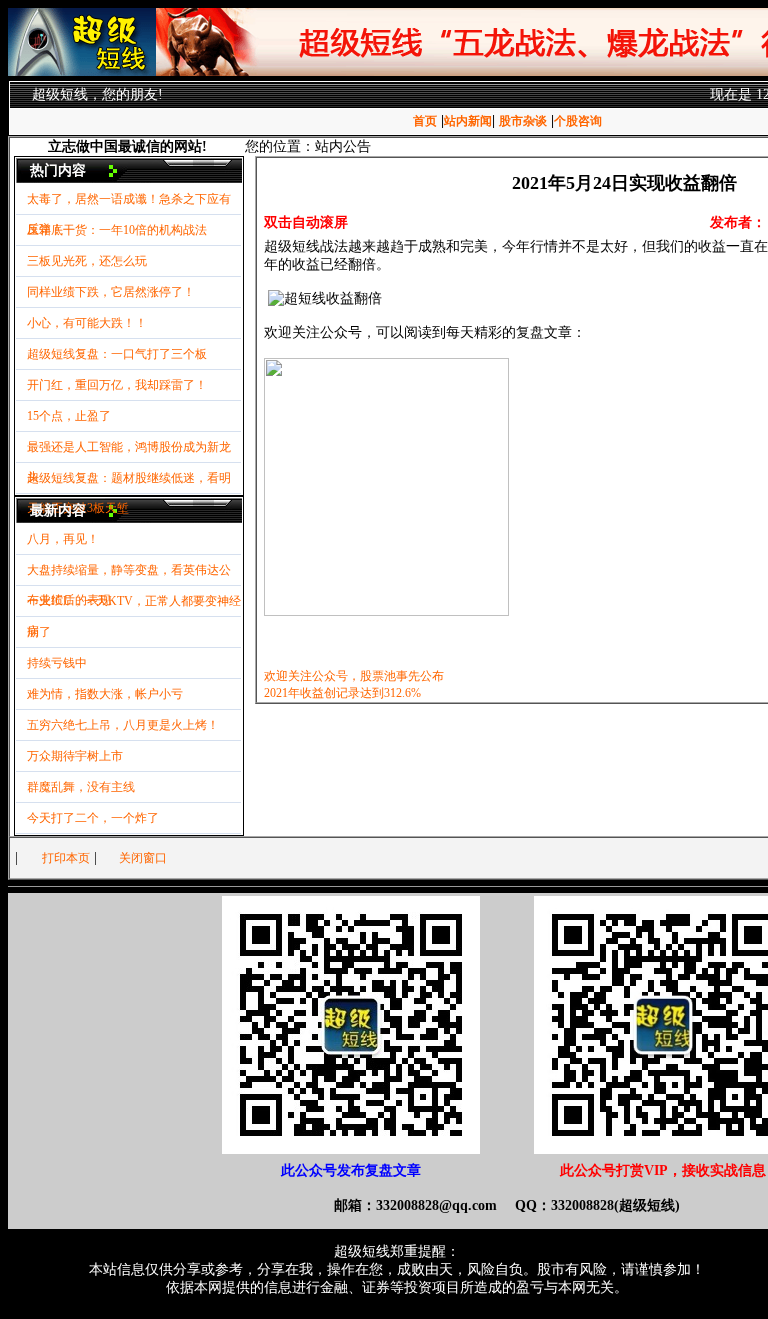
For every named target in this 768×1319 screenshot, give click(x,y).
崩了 (39, 632)
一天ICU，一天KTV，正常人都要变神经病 (134, 605)
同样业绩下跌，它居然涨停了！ (111, 292)
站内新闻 (468, 121)
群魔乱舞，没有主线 (81, 787)
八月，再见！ (63, 539)
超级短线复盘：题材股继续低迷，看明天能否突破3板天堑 (129, 482)
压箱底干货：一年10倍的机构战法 (117, 230)
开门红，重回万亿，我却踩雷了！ (117, 385)
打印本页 (66, 858)
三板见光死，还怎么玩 (87, 261)
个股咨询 (578, 121)
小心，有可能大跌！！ (87, 323)
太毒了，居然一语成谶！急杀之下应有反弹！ (129, 203)
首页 (425, 121)
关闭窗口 (143, 858)
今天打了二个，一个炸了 (93, 818)
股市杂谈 (523, 121)
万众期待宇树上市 (75, 756)
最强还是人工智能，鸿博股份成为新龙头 (129, 451)
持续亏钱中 (57, 663)
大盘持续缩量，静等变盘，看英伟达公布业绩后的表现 (129, 574)
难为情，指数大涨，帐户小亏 (105, 694)
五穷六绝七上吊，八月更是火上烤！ (123, 725)
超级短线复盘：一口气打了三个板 (117, 354)
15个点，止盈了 (69, 416)
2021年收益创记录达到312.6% (342, 693)
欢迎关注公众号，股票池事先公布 (354, 676)
